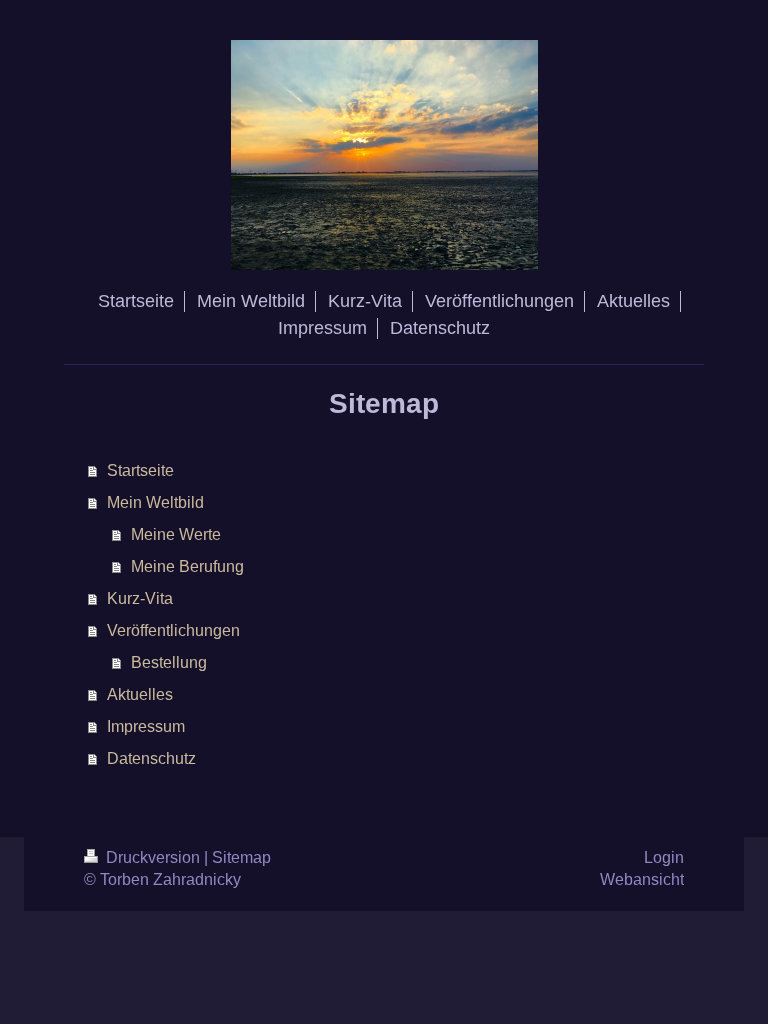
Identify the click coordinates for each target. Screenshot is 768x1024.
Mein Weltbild (155, 502)
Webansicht (642, 879)
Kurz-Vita (140, 598)
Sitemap (241, 857)
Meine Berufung (187, 566)
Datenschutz (151, 758)
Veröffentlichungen (173, 630)
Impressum (146, 726)
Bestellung (169, 662)
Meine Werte (176, 534)
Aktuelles (140, 694)
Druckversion (153, 857)
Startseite (140, 470)
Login (664, 857)
